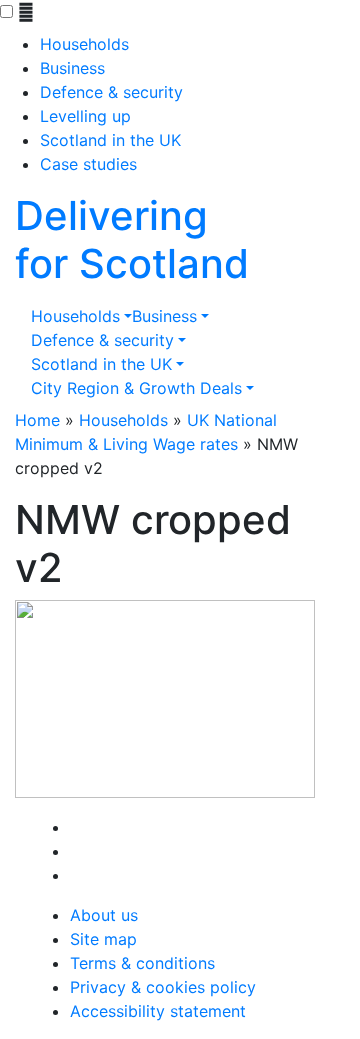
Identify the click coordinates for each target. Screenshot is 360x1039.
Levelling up (85, 116)
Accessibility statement (158, 1011)
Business (72, 68)
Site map (103, 939)
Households (84, 44)
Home (37, 420)
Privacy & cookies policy (163, 987)
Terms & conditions (142, 963)
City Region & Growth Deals (136, 388)
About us (104, 915)
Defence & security (111, 92)
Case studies (88, 164)
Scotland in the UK (110, 140)
